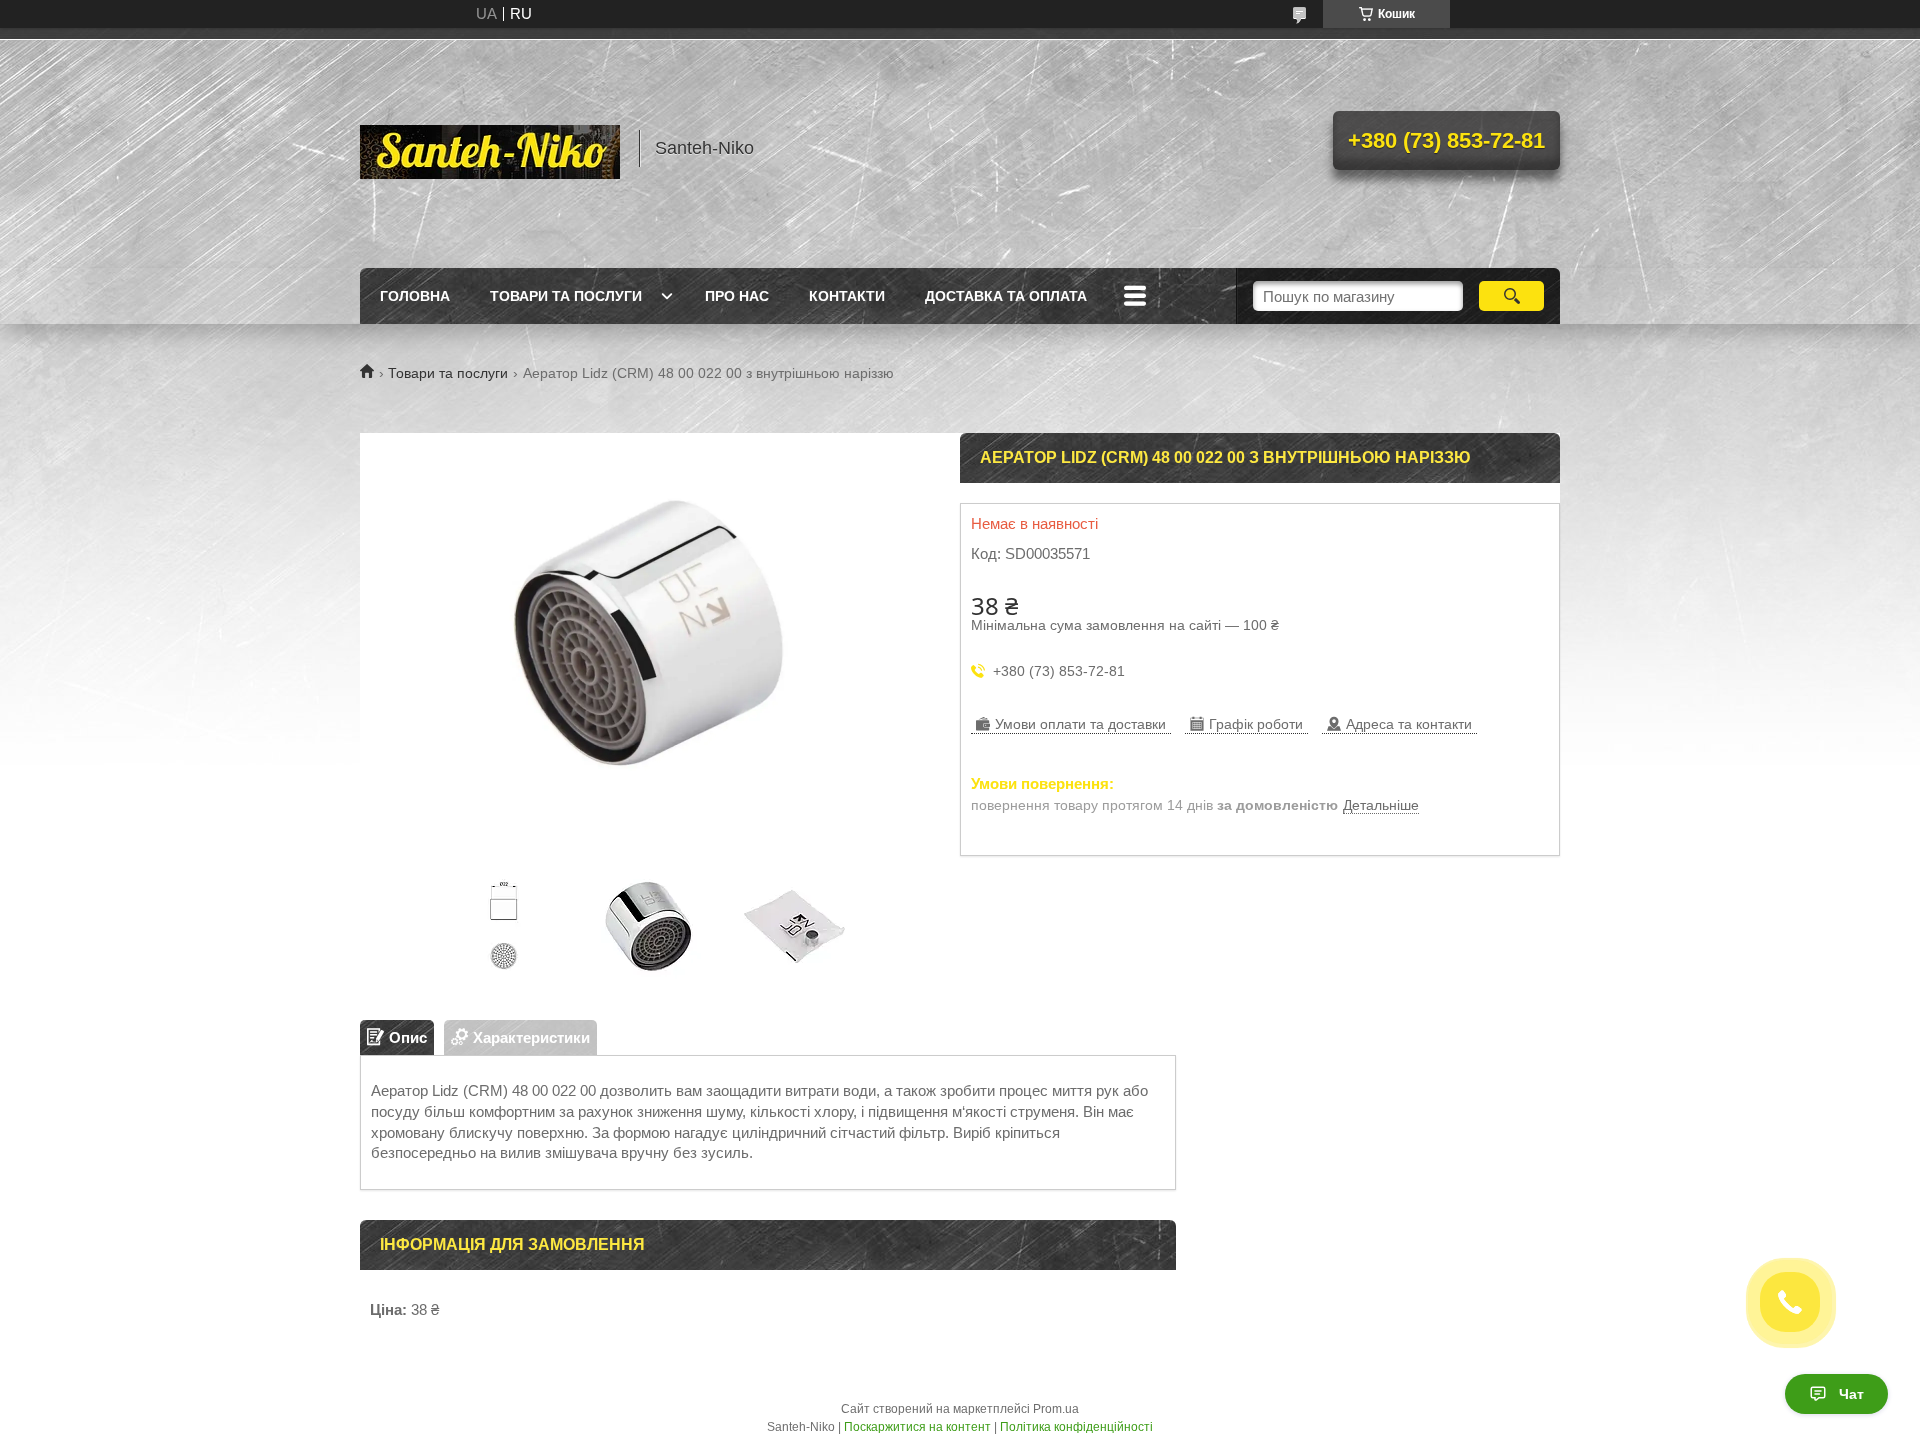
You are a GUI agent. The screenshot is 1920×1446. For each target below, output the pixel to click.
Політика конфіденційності (1076, 1427)
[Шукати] (1511, 296)
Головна (415, 296)
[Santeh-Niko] (490, 148)
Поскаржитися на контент (917, 1427)
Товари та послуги (566, 296)
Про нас (737, 296)
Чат (1851, 1394)
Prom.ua (1056, 1409)
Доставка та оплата (1006, 296)
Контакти (847, 296)
